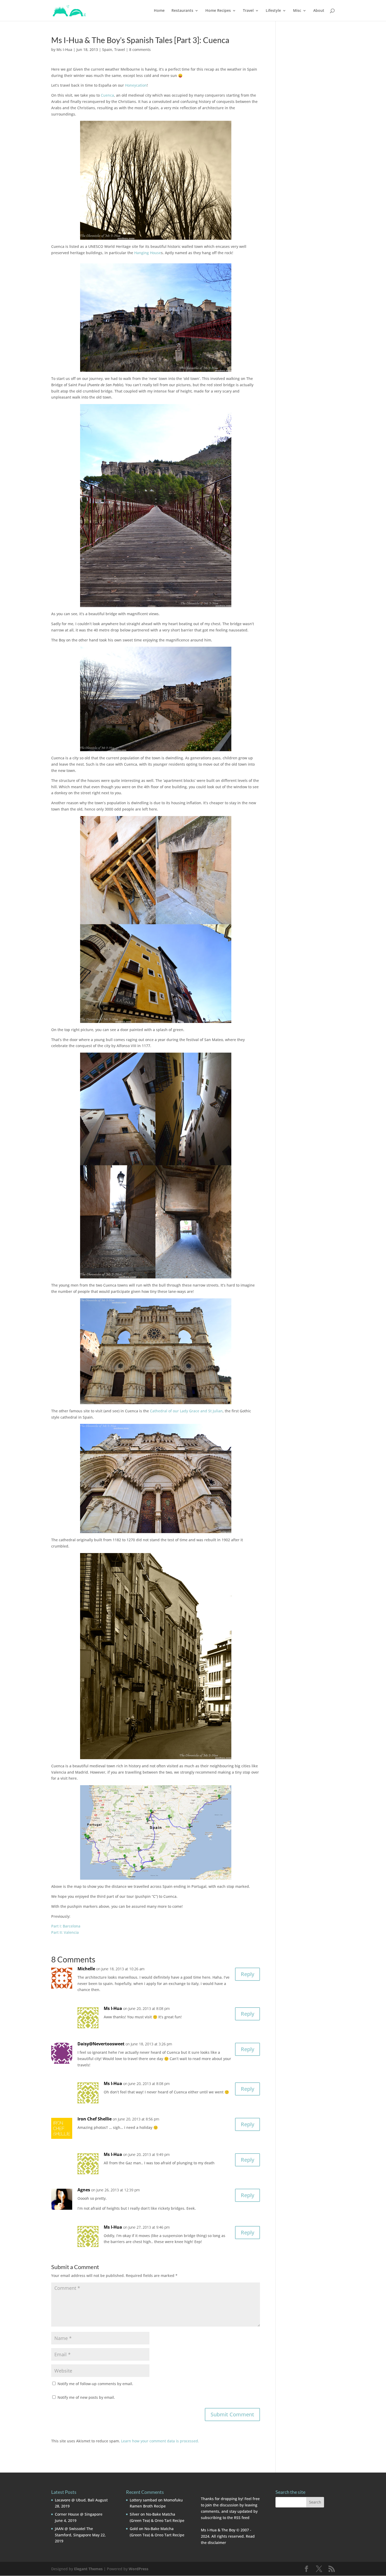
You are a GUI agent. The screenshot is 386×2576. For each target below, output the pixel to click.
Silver (135, 2514)
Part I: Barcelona (66, 1926)
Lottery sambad (143, 2500)
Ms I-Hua (64, 49)
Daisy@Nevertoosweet (101, 2044)
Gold (134, 2529)
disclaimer (217, 2543)
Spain (107, 49)
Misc (297, 11)
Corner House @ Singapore (79, 2514)
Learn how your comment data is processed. (160, 2441)
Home (159, 11)
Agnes (84, 2190)
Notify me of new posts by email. (86, 2397)
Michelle (86, 1969)
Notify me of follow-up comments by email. (95, 2384)
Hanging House (147, 253)
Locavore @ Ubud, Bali (75, 2500)
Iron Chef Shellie (95, 2119)
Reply (247, 1974)
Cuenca (107, 95)
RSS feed (242, 2518)
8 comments (140, 49)
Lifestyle (273, 11)
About (319, 11)
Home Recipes (218, 11)
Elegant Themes (88, 2569)
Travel (248, 11)
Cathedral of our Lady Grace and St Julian (186, 1411)
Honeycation (136, 85)
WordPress (139, 2569)
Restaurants (182, 11)
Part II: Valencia (65, 1932)
